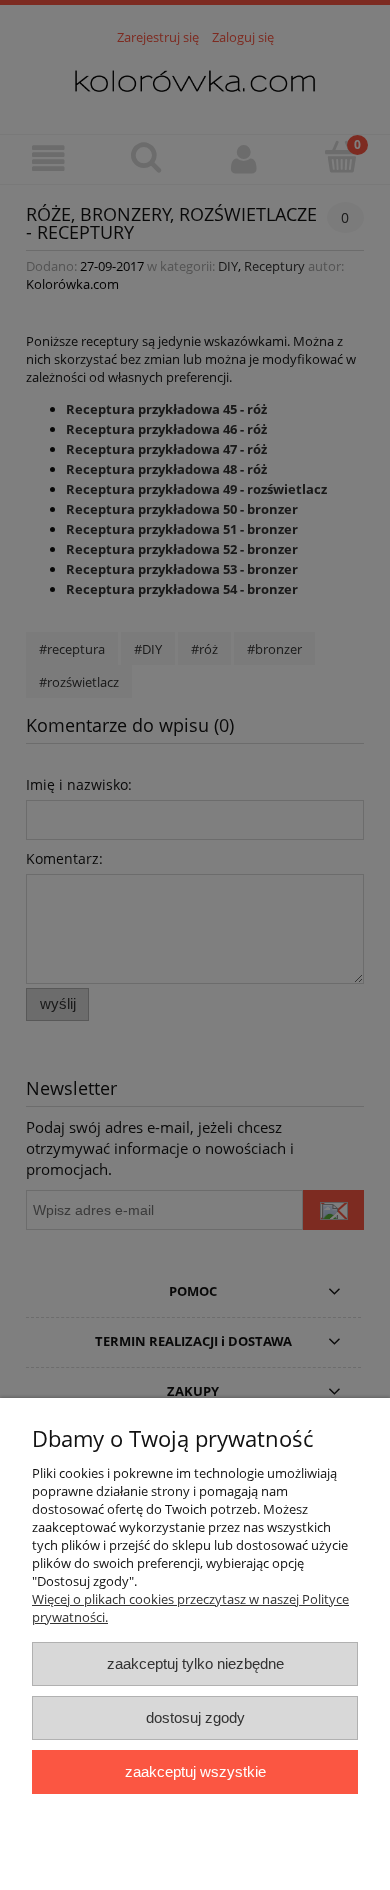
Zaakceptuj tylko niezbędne (195, 1663)
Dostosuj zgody (195, 1717)
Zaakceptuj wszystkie (195, 1771)
